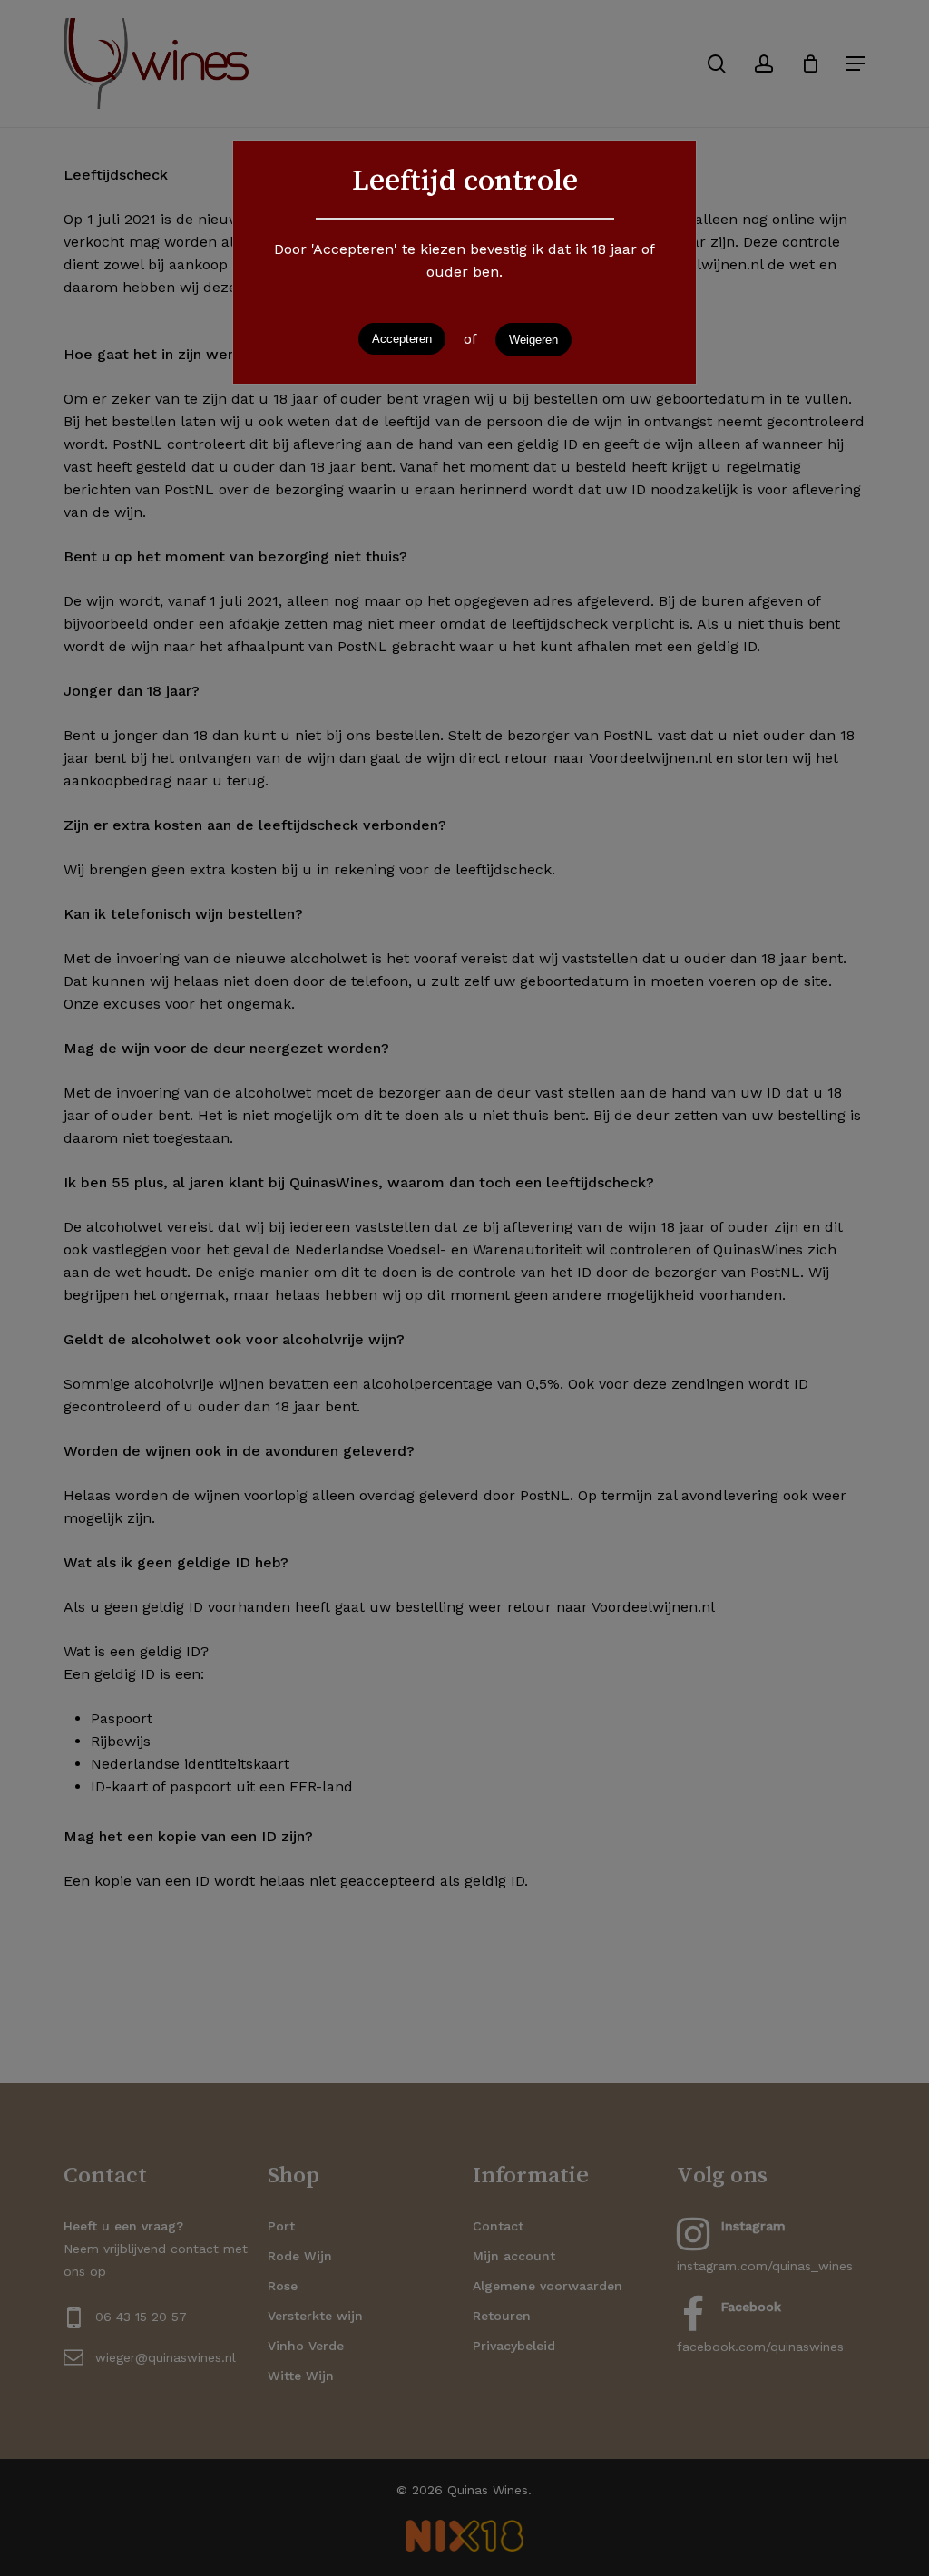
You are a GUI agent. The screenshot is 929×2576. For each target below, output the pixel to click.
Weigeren (533, 340)
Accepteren (402, 339)
